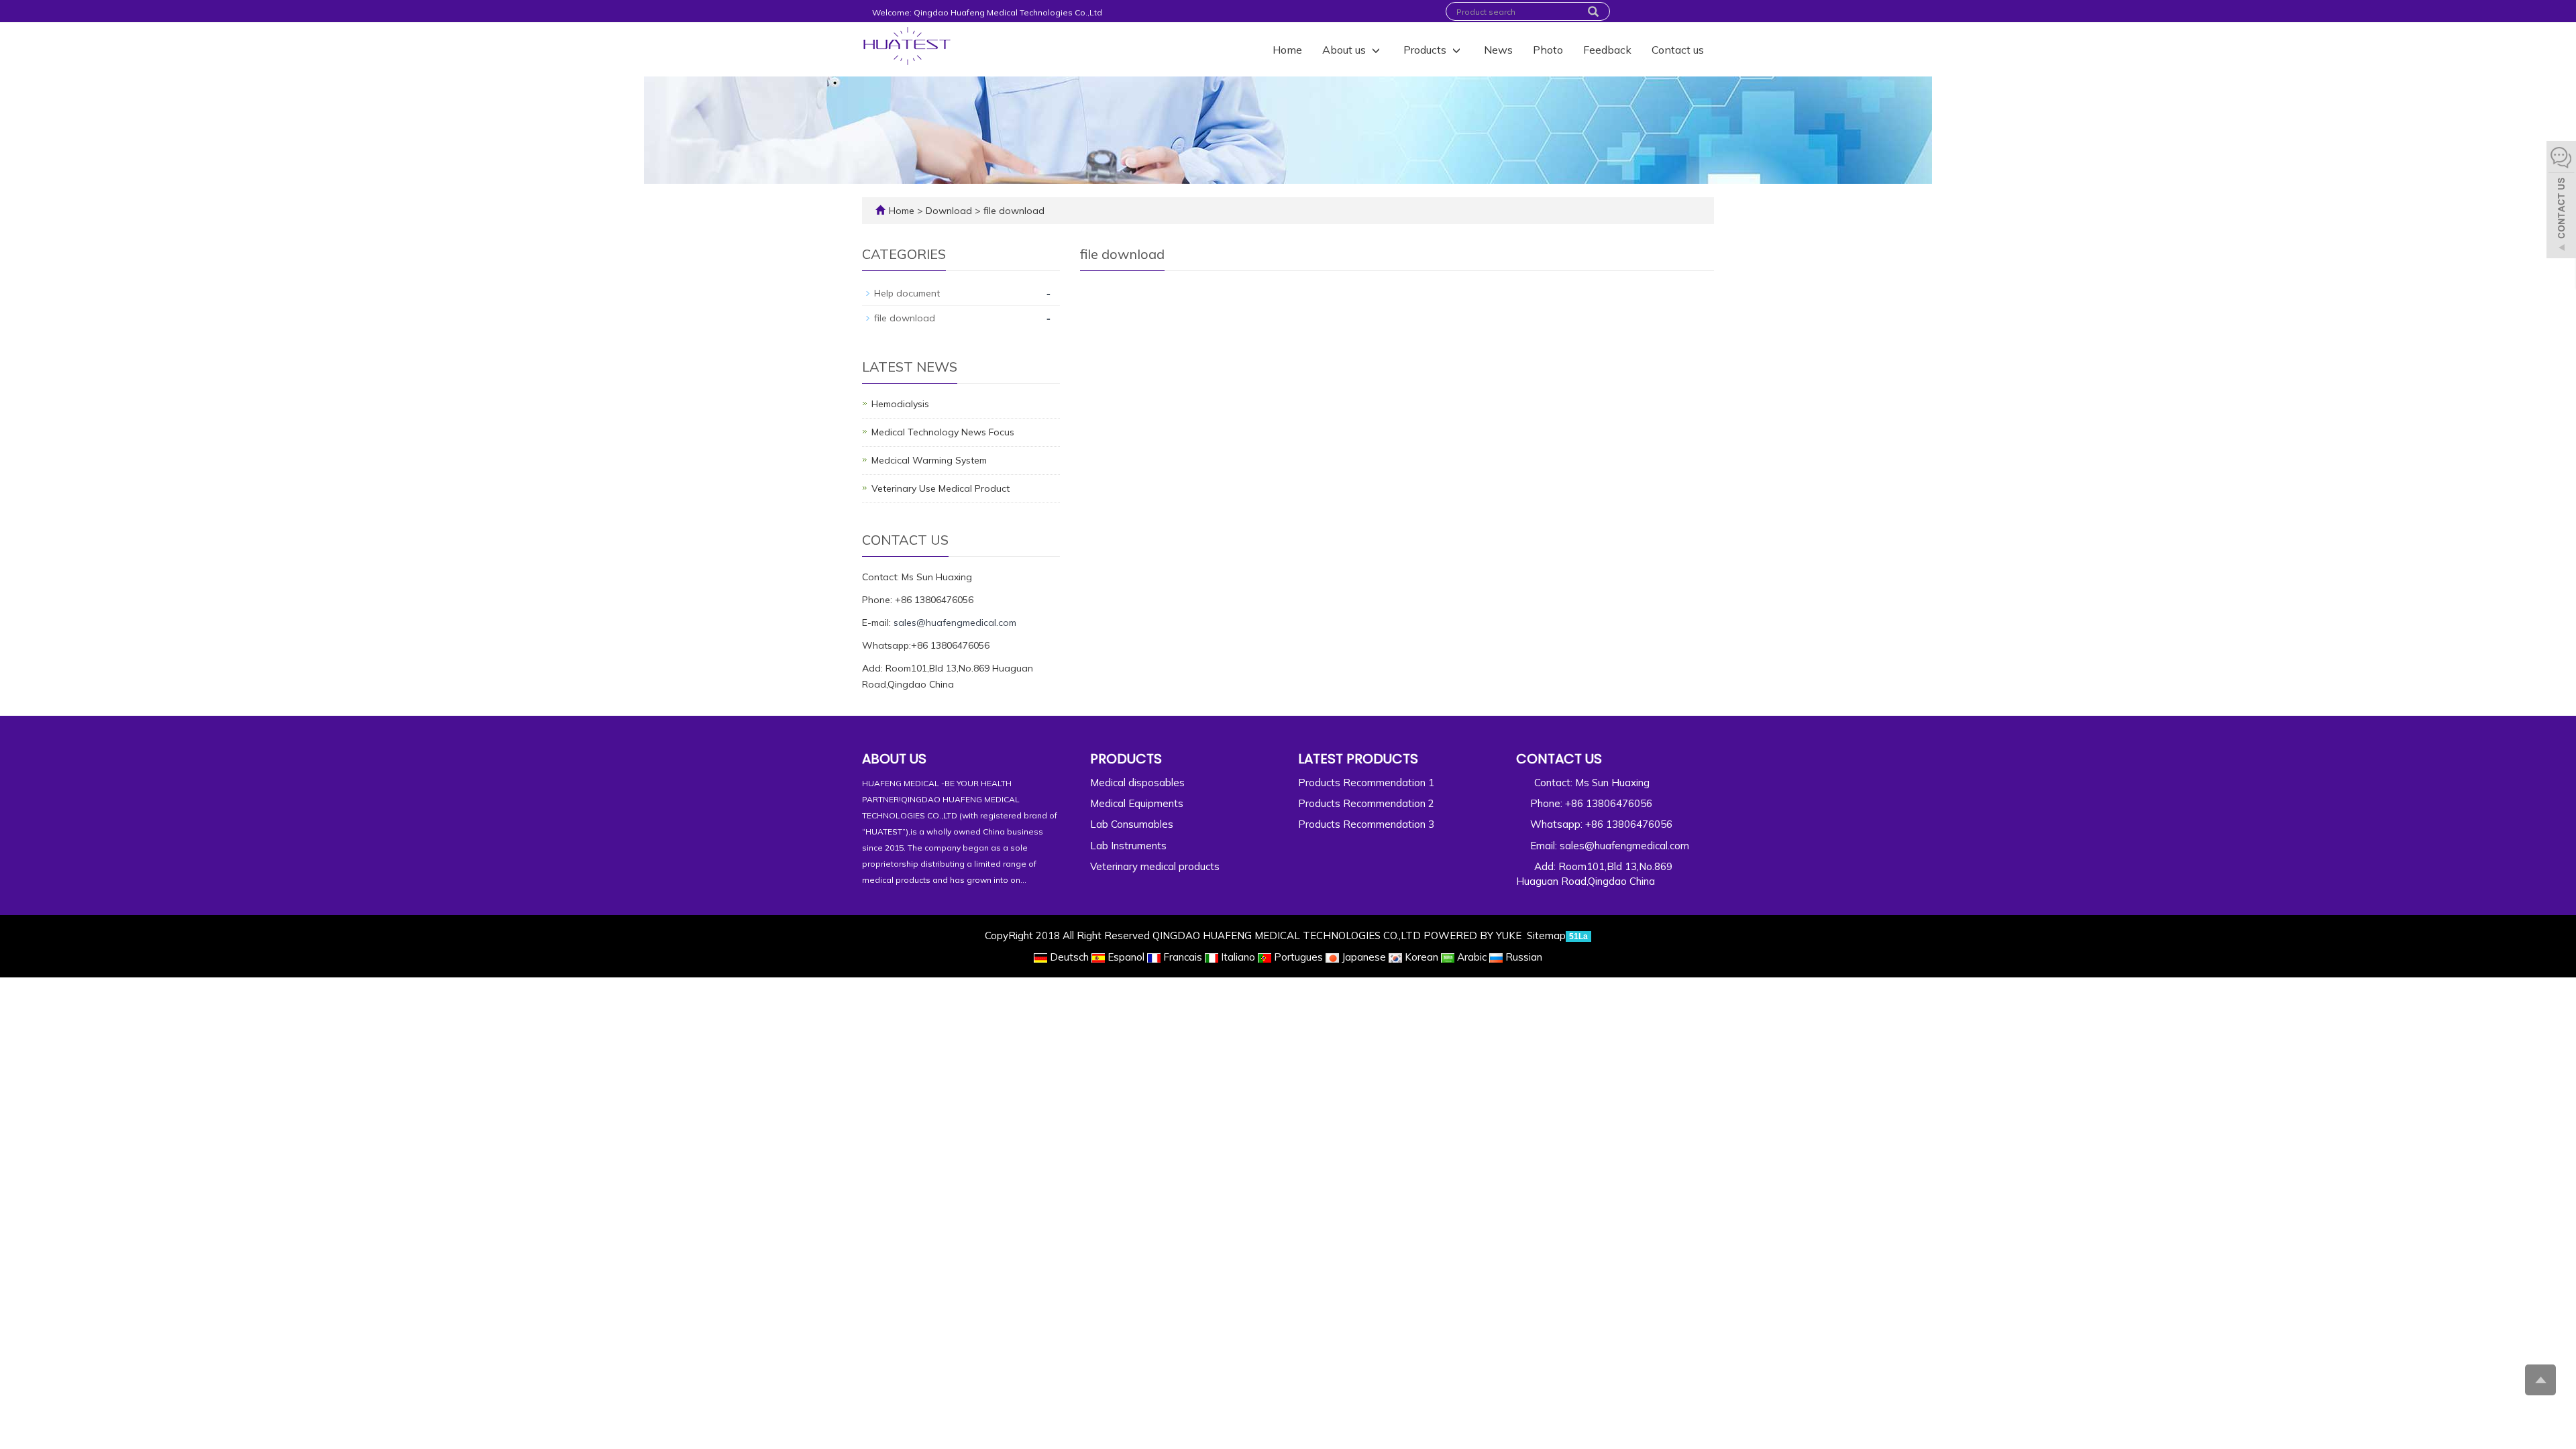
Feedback (1607, 50)
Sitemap (1546, 935)
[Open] (2561, 201)
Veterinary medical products (1155, 866)
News (1498, 50)
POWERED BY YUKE (1474, 935)
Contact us (1678, 50)
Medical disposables (1137, 783)
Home (1287, 50)
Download (950, 211)
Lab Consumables (1132, 824)
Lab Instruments (1128, 846)
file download (1013, 211)
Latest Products (1358, 759)
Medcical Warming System (929, 460)
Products (1426, 50)
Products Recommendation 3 (1366, 824)
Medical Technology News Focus (943, 432)
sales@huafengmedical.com (955, 623)
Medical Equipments (1137, 803)
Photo (1548, 50)
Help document (907, 293)
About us (1345, 50)
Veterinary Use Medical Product (941, 488)
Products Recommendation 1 (1366, 783)
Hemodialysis (900, 404)
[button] (1376, 50)
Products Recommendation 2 (1366, 803)
